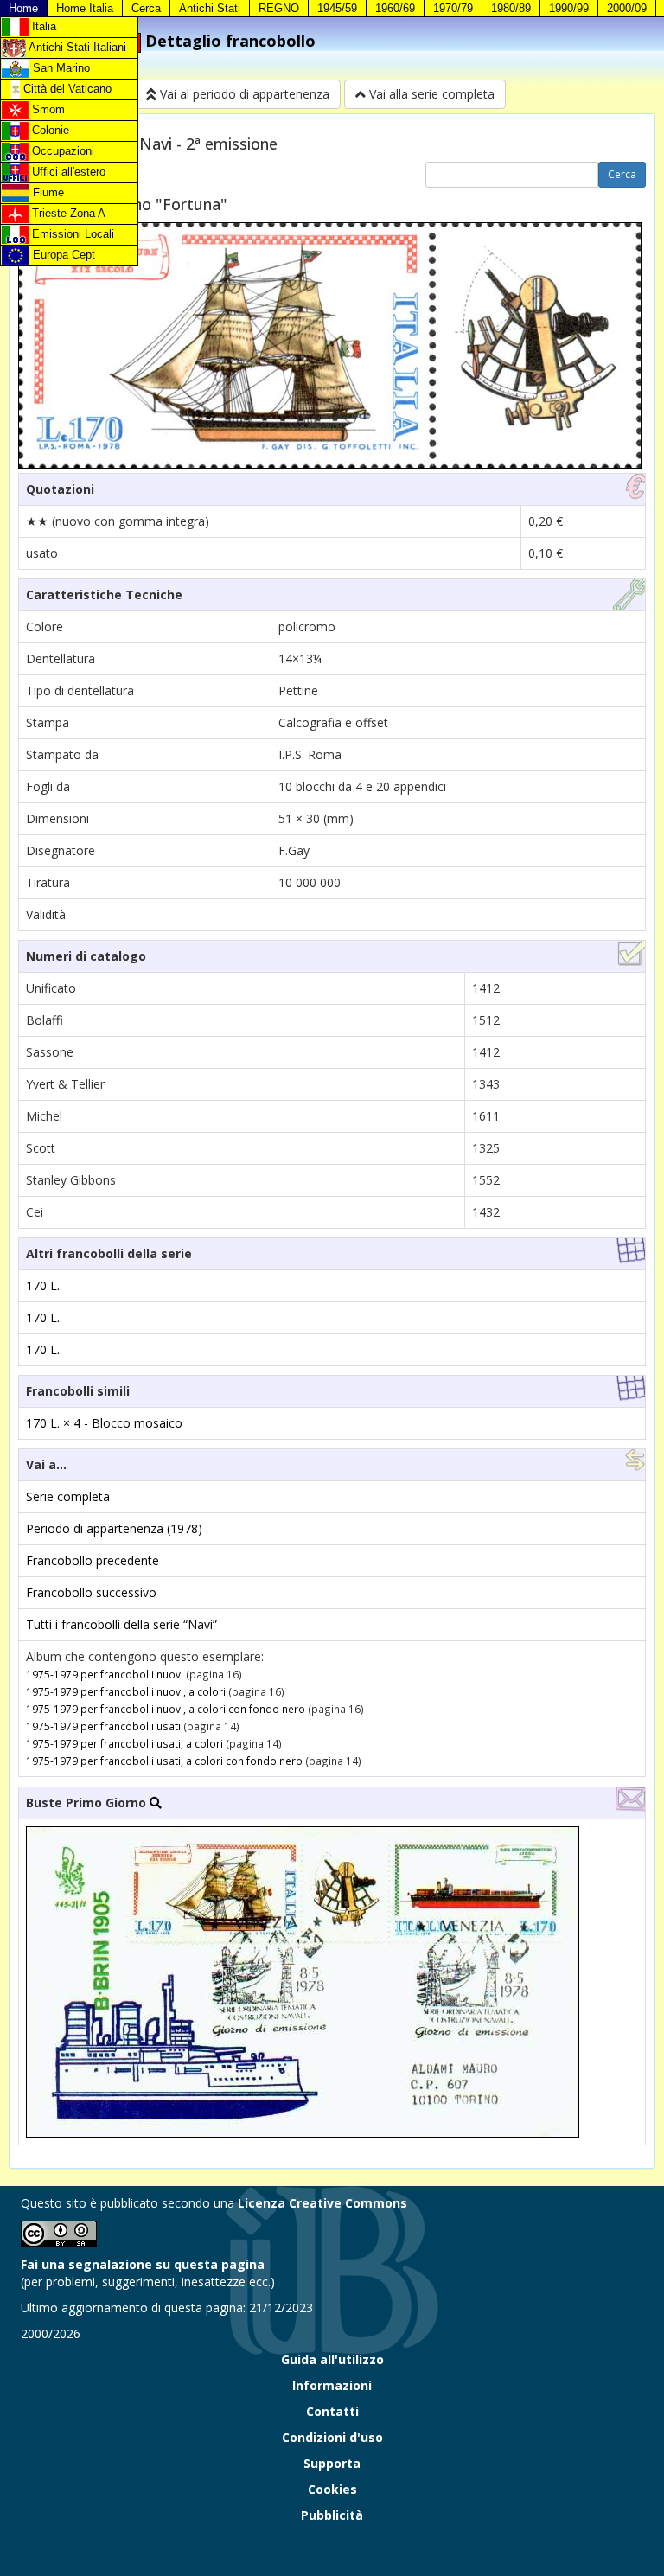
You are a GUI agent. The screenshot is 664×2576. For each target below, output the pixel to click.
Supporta (332, 2463)
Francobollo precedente (93, 1560)
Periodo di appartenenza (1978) (114, 1528)
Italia (42, 26)
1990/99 (569, 8)
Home (23, 8)
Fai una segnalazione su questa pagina (143, 2264)
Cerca (146, 8)
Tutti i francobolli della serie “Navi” (121, 1624)
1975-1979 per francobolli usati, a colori (124, 1743)
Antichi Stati (210, 8)
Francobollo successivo (91, 1592)
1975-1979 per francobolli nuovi (105, 1674)
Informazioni (332, 2385)
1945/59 (337, 8)
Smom (47, 109)
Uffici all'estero (67, 172)
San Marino (60, 68)
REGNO (279, 8)
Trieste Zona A (67, 213)
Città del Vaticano (66, 89)
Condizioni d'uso (332, 2437)
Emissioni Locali (71, 234)
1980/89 (511, 8)
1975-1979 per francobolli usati (103, 1726)
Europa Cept (62, 255)
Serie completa (68, 1496)
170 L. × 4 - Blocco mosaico (104, 1423)
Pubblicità (332, 2515)
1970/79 (453, 8)
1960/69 (395, 8)
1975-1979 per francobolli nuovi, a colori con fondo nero (166, 1709)
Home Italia (85, 8)
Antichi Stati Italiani (76, 47)
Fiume (47, 192)
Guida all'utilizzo (332, 2359)
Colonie (49, 130)
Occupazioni (61, 151)
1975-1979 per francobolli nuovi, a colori (126, 1691)
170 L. (43, 1285)
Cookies (332, 2489)
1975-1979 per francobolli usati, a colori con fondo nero (164, 1761)
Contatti (332, 2411)
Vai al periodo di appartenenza (243, 94)
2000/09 (627, 8)
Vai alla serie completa (430, 94)
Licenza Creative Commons (322, 2203)
